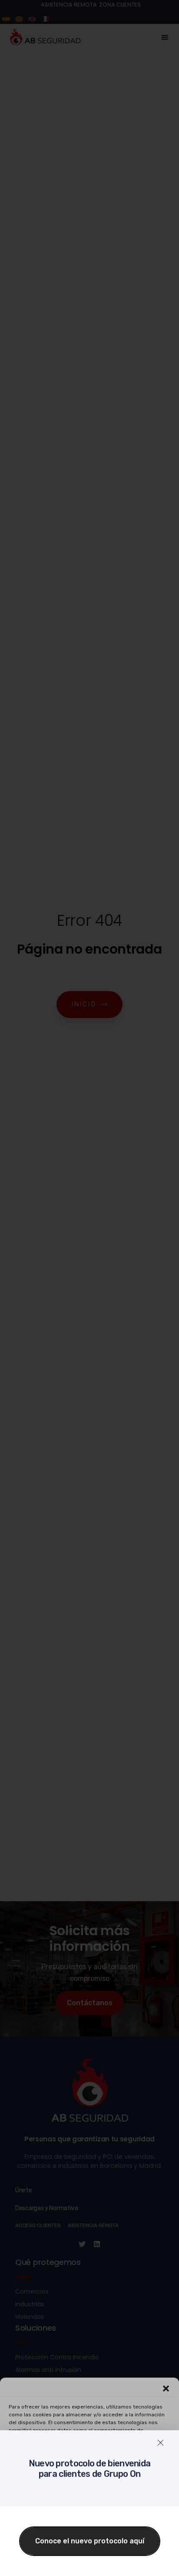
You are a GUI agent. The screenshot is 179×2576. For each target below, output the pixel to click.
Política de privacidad (98, 2564)
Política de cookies (44, 2564)
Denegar (90, 2519)
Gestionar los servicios (88, 2471)
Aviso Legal (144, 2564)
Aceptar (90, 2496)
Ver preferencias (89, 2543)
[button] (166, 2388)
